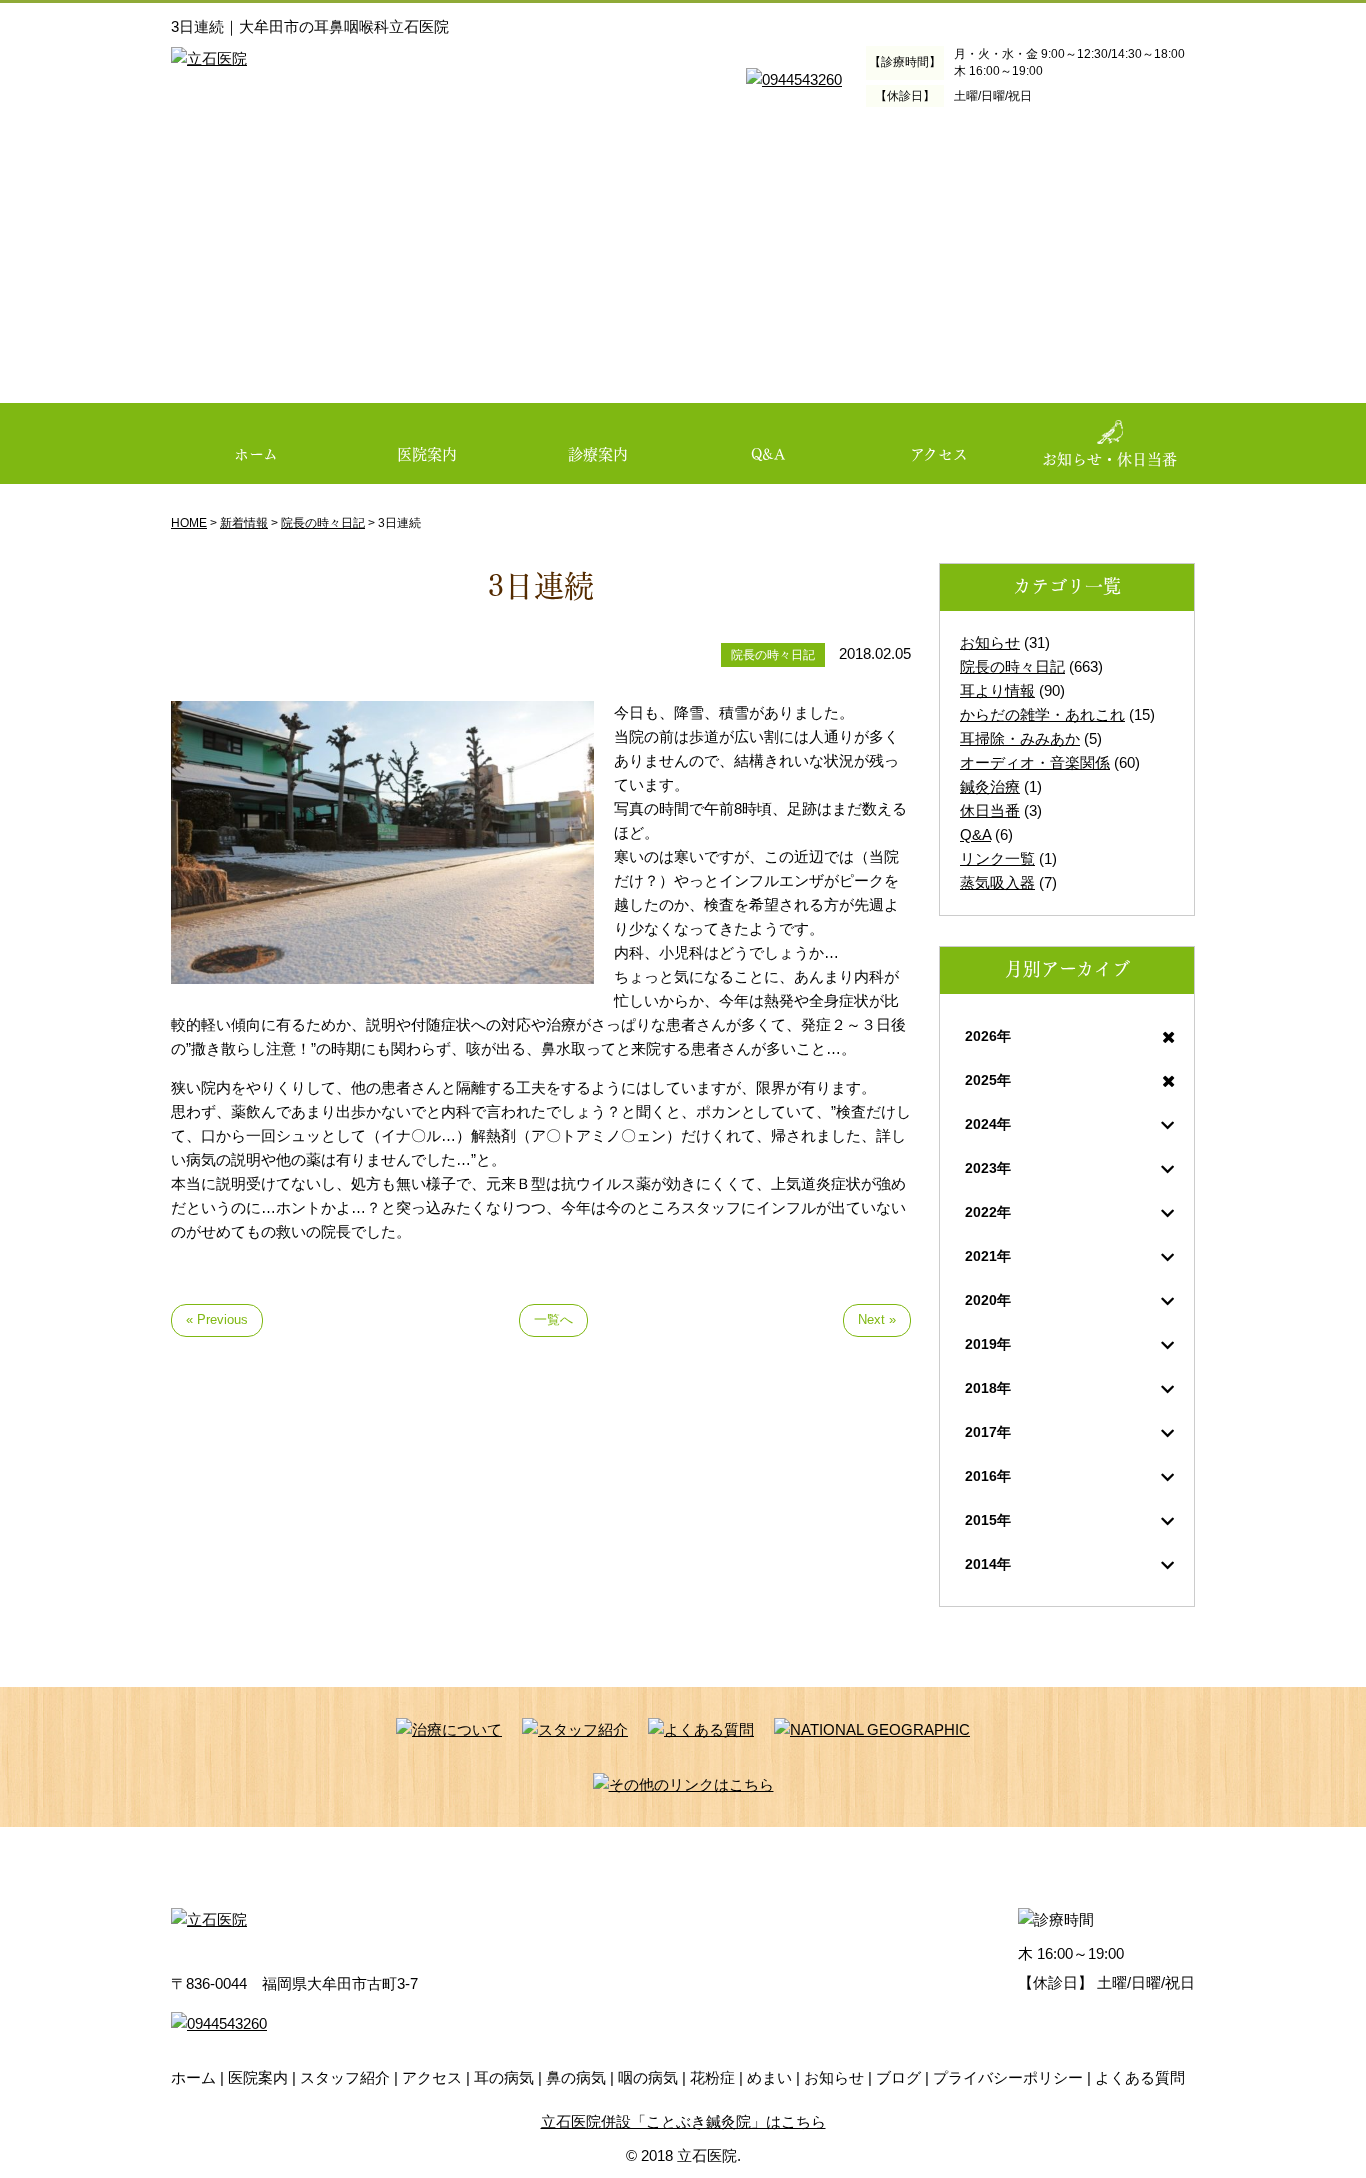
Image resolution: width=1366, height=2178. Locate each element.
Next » (877, 1319)
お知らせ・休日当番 (1109, 458)
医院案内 (427, 453)
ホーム (256, 453)
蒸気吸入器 (997, 882)
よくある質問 (1140, 2077)
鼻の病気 (576, 2077)
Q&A (768, 453)
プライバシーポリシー (1008, 2077)
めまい (769, 2077)
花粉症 (712, 2077)
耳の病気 (504, 2077)
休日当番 (990, 810)
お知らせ (990, 642)
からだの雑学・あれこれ (1042, 714)
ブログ (898, 2077)
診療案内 (598, 453)
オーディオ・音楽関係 (1035, 762)
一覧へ (553, 1319)
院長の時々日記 (1012, 666)
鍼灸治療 (990, 786)
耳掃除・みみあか (1020, 738)
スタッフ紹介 (345, 2077)
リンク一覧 (997, 858)
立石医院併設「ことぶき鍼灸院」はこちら (683, 2121)
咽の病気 (648, 2077)
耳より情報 (997, 690)
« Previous (217, 1319)
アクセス (939, 453)
